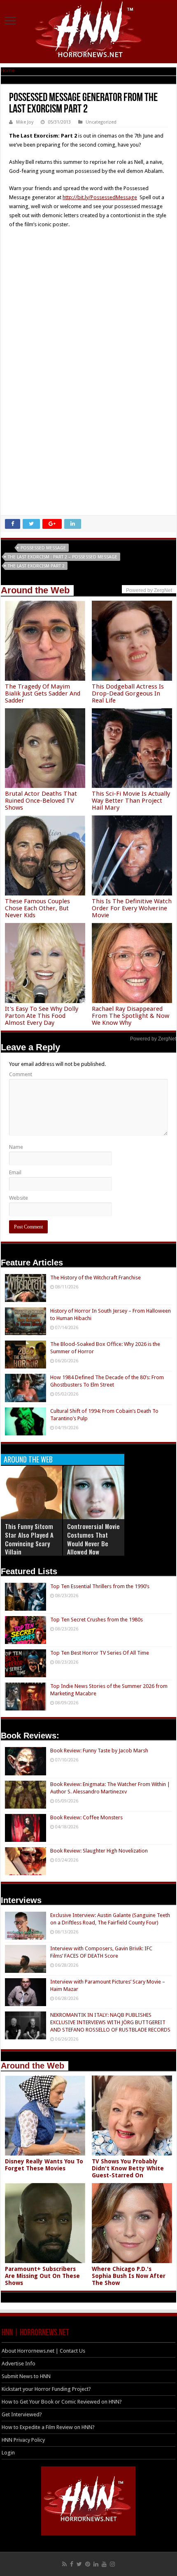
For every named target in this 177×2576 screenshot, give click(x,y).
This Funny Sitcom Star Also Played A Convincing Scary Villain (29, 1539)
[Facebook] (72, 2564)
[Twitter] (79, 2564)
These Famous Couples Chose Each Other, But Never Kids (37, 908)
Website (19, 1198)
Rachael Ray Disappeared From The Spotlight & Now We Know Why (130, 1016)
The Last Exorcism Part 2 (36, 566)
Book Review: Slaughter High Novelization (99, 1851)
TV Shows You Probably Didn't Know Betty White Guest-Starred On (128, 2168)
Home (8, 70)
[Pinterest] (88, 2564)
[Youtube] (104, 2564)
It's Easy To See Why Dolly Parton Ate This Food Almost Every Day (42, 1016)
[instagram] (112, 2564)
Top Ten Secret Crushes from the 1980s (97, 1620)
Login (8, 2453)
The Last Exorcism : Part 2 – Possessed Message (63, 557)
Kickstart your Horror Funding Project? (46, 2389)
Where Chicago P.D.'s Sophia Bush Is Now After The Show (129, 2276)
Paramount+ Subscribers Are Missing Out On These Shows (42, 2276)
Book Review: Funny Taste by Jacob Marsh (99, 1751)
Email (15, 1172)
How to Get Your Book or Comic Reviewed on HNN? (62, 2402)
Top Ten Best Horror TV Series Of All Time (100, 1653)
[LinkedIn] (96, 2564)
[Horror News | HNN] (89, 31)
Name (16, 1147)
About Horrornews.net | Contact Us (43, 2351)
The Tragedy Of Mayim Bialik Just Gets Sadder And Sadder (43, 693)
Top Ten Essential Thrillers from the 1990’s (100, 1586)
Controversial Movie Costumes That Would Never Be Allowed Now (93, 1539)
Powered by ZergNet (153, 1039)
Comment (21, 1074)
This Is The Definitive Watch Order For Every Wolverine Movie (132, 908)
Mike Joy (25, 122)
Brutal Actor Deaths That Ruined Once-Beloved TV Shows (41, 801)
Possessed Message (43, 548)
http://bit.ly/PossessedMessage (100, 197)
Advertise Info (19, 2364)
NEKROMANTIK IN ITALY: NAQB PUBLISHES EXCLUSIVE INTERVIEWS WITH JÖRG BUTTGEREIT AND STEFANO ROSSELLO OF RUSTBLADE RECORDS (110, 2022)
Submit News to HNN (26, 2376)
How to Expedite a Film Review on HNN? (48, 2427)
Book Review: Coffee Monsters (86, 1817)
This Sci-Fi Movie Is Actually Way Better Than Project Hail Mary (131, 801)
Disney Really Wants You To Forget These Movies (44, 2165)
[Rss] (64, 2564)
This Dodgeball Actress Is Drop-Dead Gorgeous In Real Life (128, 693)
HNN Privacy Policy (23, 2440)
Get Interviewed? (22, 2414)
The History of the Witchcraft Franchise (95, 1278)
